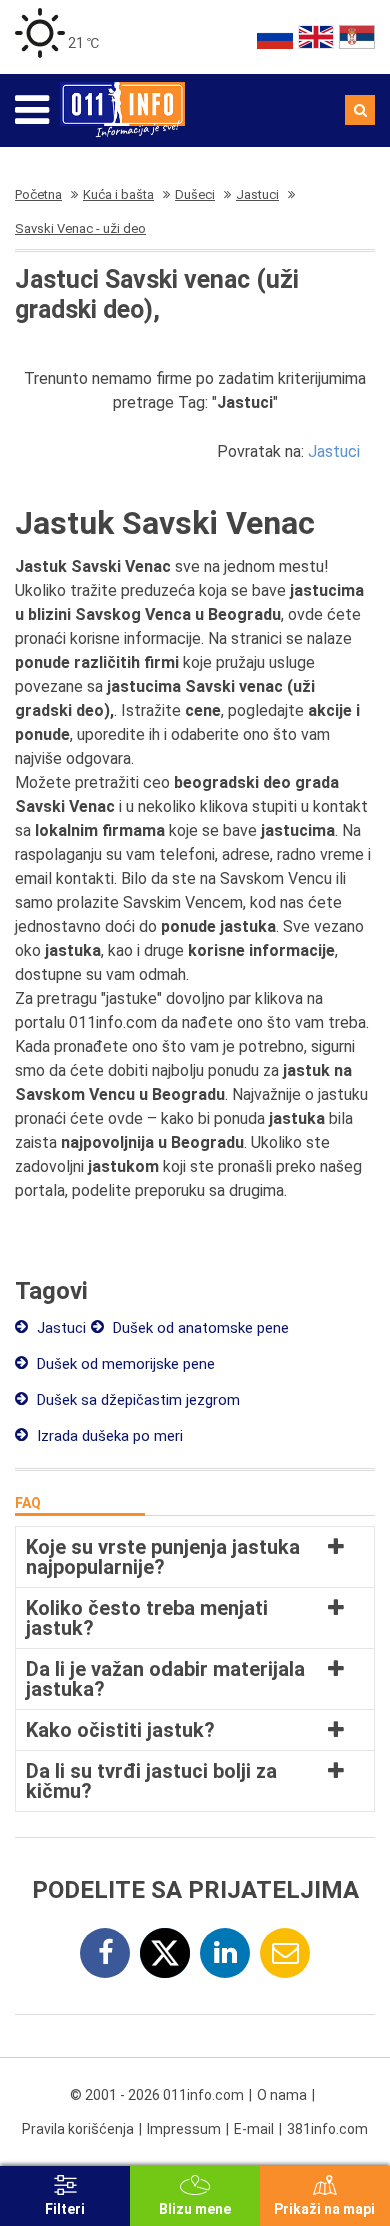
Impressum (184, 2129)
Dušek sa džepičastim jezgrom (136, 1400)
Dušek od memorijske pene (124, 1364)
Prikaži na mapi (324, 2209)
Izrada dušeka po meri (108, 1436)
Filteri (65, 2209)
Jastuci (334, 451)
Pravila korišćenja (78, 2129)
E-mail (254, 2129)
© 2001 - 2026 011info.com (157, 2095)
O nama (282, 2095)
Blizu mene (195, 2209)
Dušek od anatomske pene (199, 1328)
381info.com (327, 2129)
